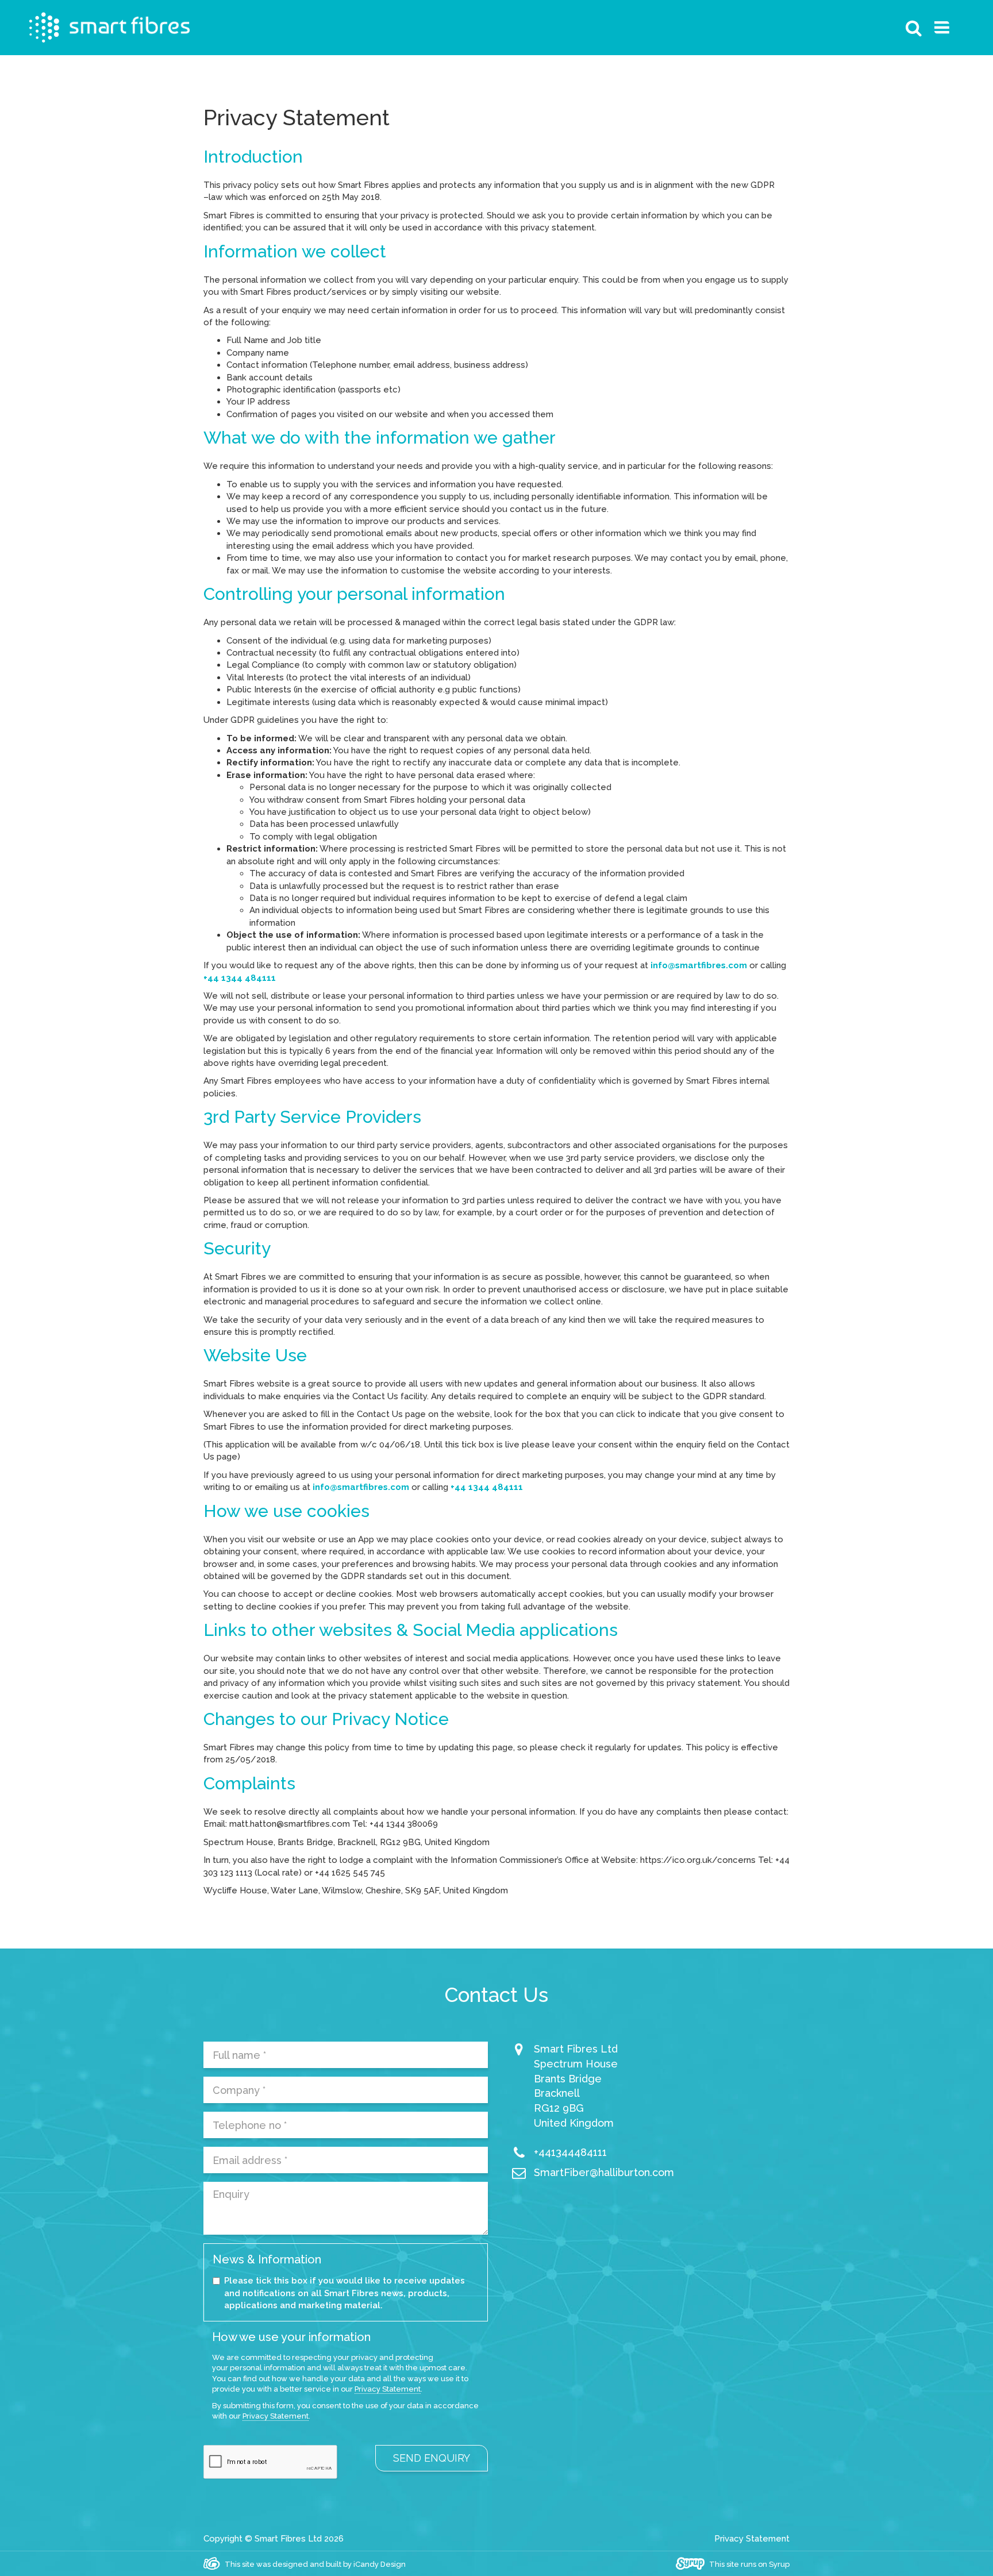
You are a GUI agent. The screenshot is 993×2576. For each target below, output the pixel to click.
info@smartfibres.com (699, 965)
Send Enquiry (432, 2458)
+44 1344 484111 (240, 978)
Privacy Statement (388, 2389)
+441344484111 (570, 2152)
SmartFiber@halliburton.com (604, 2172)
